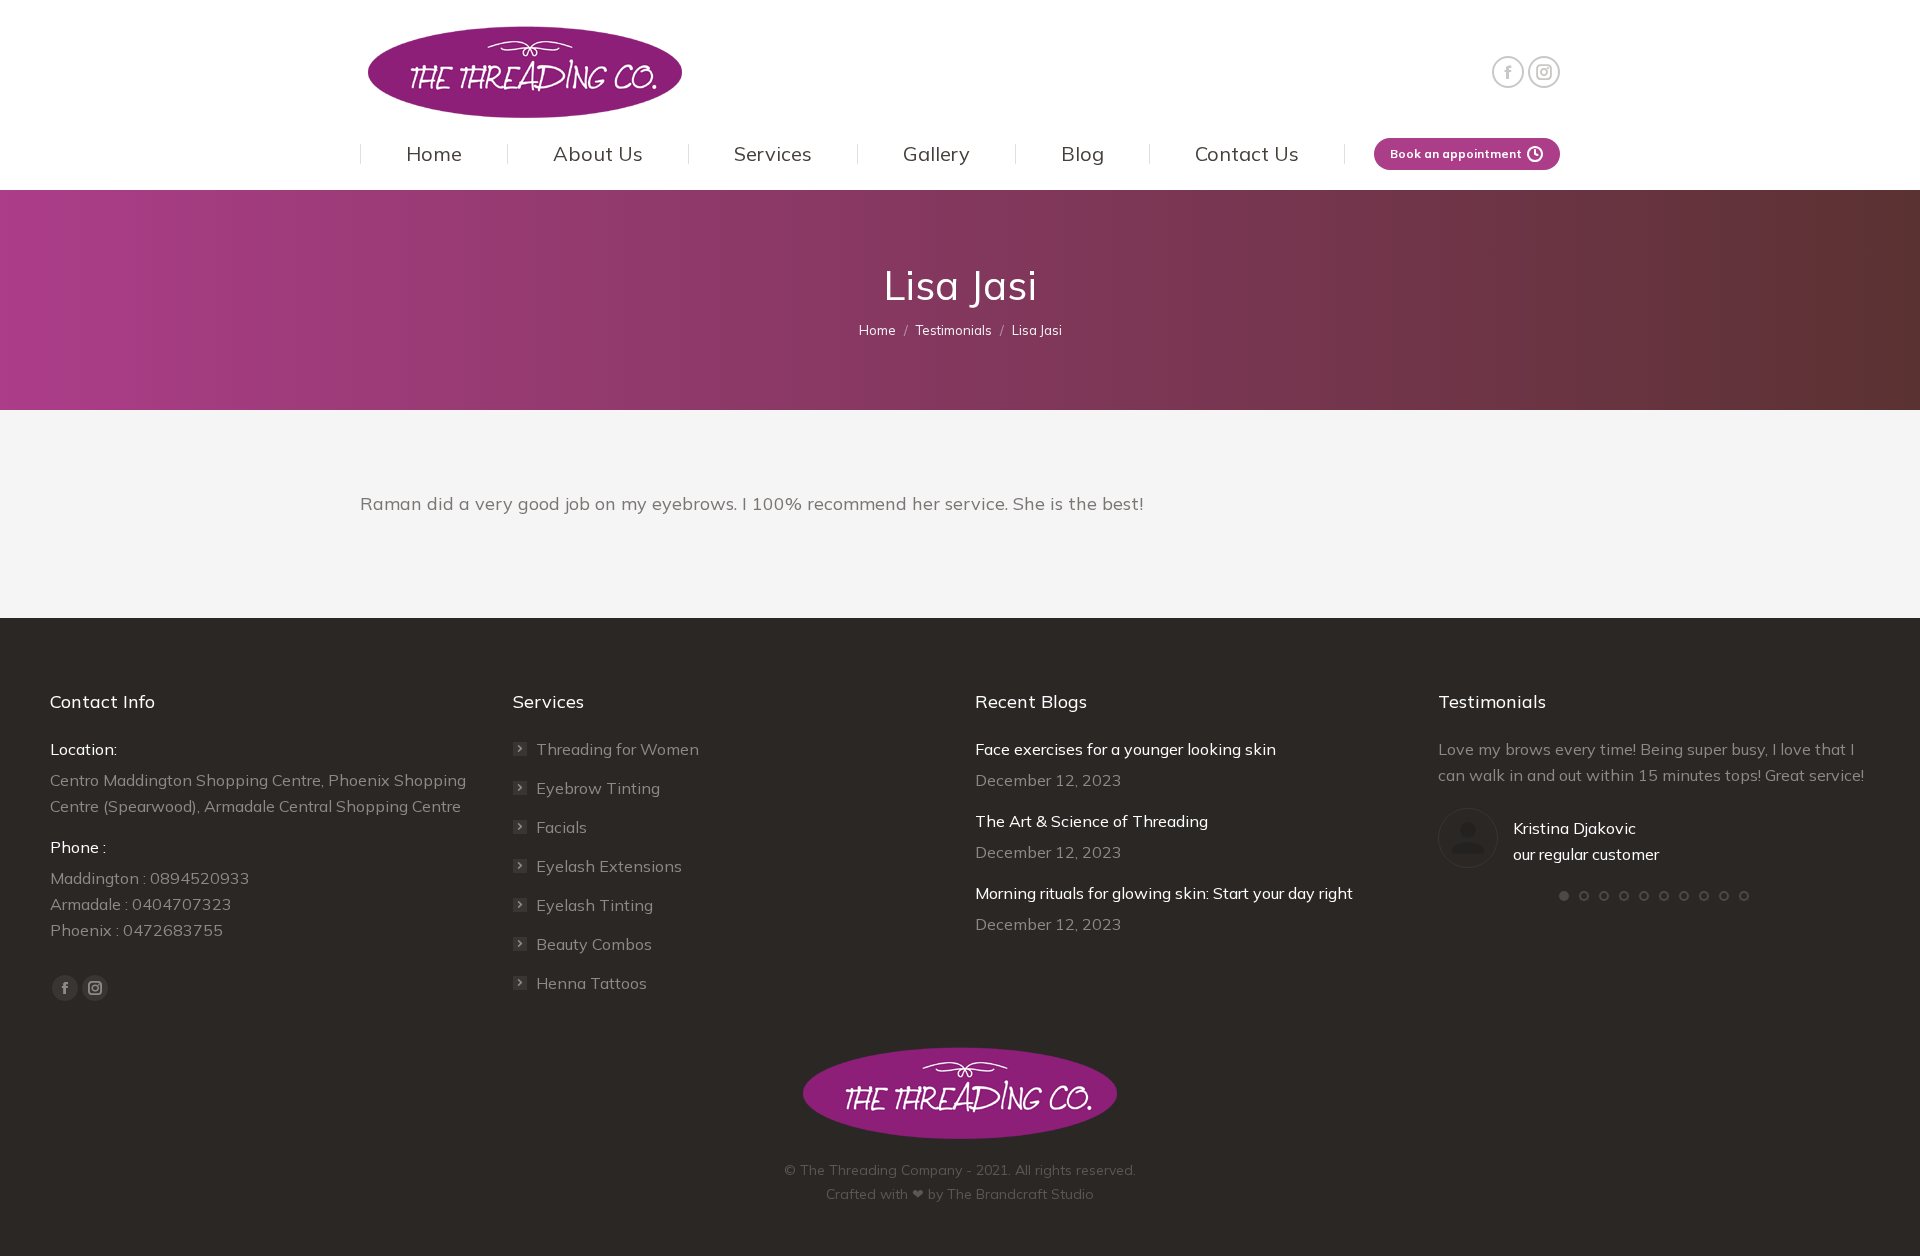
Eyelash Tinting (594, 905)
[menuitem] (433, 154)
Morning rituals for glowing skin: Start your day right (1164, 893)
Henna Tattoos (591, 983)
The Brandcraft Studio (1020, 1194)
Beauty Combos (594, 944)
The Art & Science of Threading (1091, 821)
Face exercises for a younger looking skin (1125, 749)
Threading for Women (617, 749)
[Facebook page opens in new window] (1508, 72)
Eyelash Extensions (609, 866)
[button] (1564, 896)
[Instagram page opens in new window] (1544, 72)
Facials (561, 827)
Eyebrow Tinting (598, 788)
